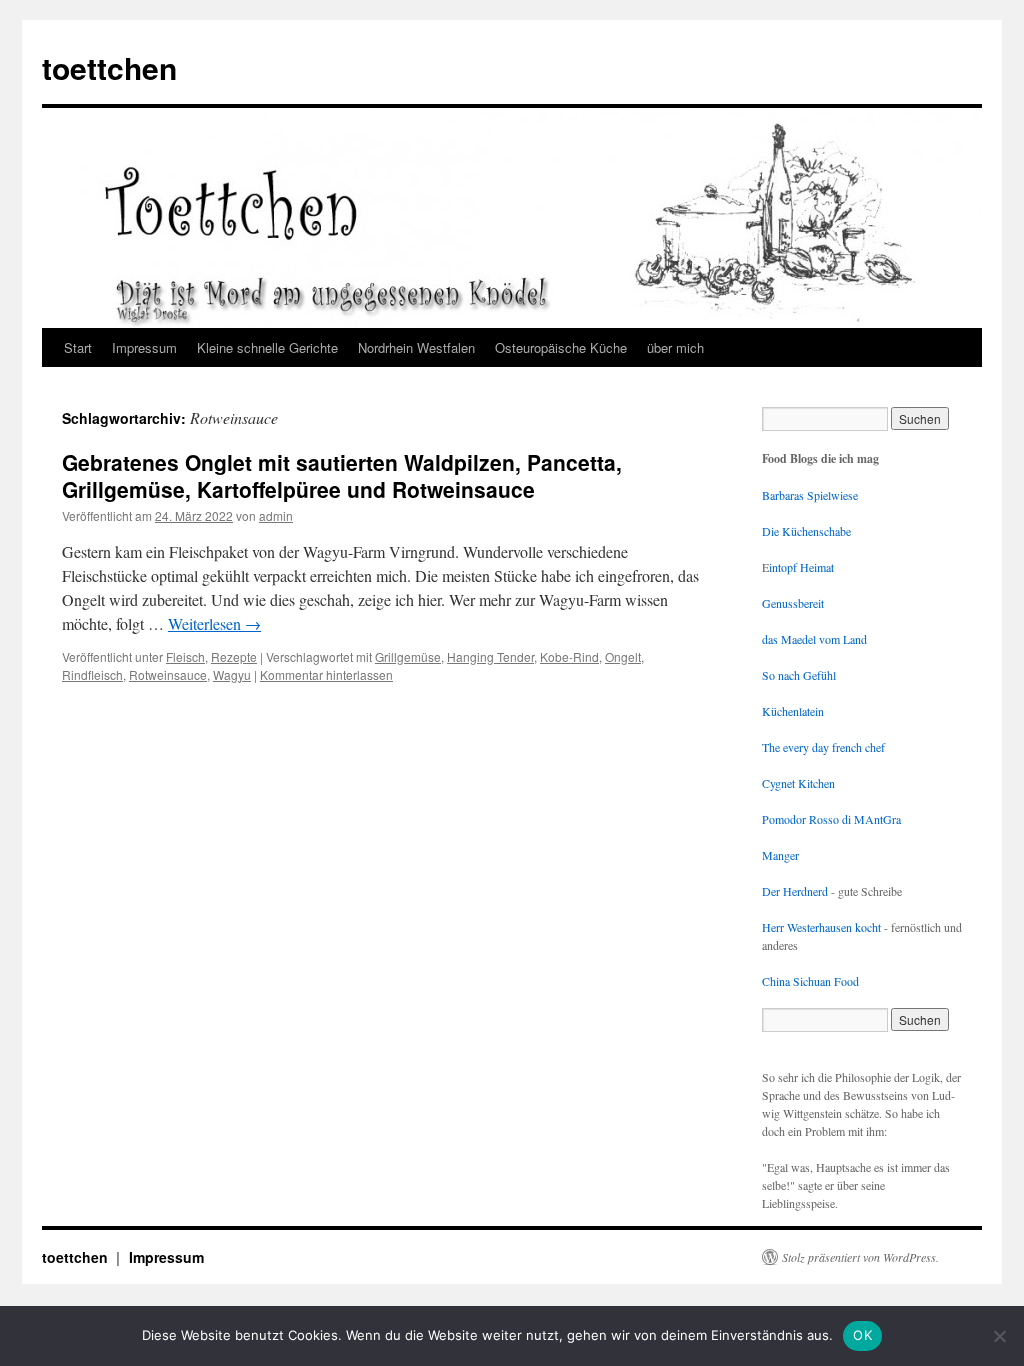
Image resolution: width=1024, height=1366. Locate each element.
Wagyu (232, 674)
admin (276, 515)
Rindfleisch (92, 674)
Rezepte (234, 656)
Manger (780, 855)
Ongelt (623, 656)
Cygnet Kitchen (798, 783)
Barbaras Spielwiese (810, 495)
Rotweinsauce (168, 674)
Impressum (144, 347)
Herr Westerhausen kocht (821, 927)
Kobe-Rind (569, 656)
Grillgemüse (408, 656)
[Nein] (999, 1336)
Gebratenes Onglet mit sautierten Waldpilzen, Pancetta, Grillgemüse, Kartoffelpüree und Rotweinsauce (342, 475)
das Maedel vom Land (814, 639)
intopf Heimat (801, 567)
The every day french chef (823, 747)
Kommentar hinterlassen (326, 674)
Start (78, 347)
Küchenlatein (793, 711)
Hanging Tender (490, 656)
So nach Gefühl (799, 675)
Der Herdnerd (795, 891)
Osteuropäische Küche (561, 347)
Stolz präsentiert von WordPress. (860, 1257)
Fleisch (185, 656)
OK (862, 1335)
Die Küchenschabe (806, 531)
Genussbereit (793, 603)
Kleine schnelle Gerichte (267, 347)
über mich (675, 347)
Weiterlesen (214, 623)
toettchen (109, 67)
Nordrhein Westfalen (416, 347)
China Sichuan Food (810, 981)
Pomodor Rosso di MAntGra (831, 819)
